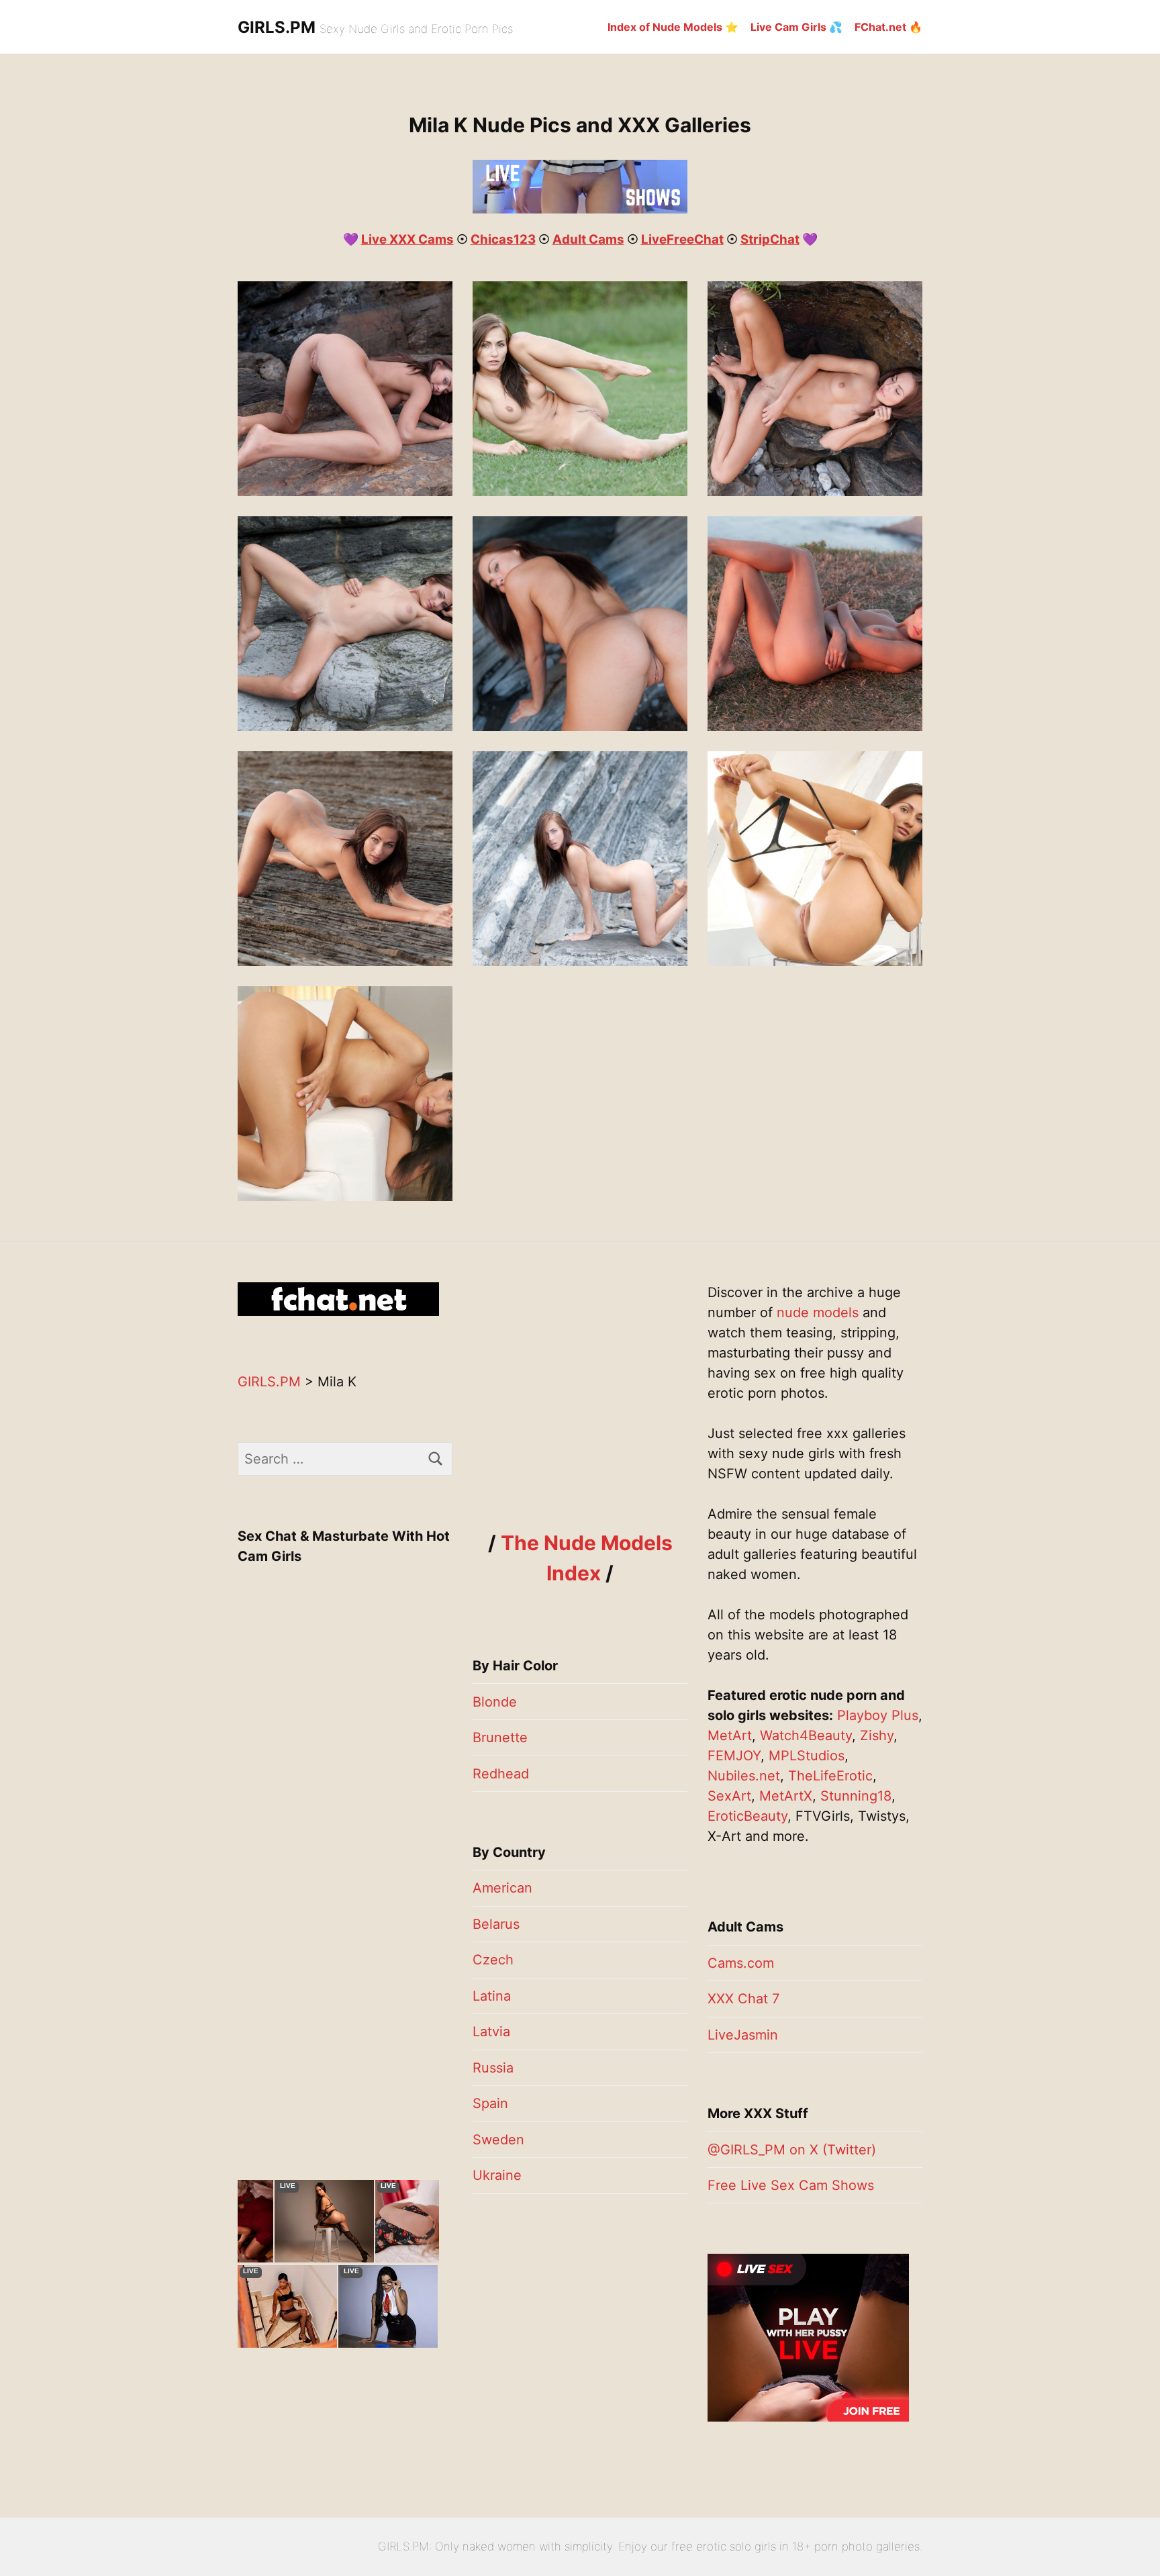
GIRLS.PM (277, 27)
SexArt (729, 1796)
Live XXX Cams (407, 239)
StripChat (770, 239)
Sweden (498, 2140)
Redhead (501, 1774)
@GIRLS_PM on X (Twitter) (792, 2150)
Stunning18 (856, 1796)
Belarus (496, 1924)
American (502, 1888)
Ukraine (497, 2175)
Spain (490, 2103)
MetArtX (786, 1796)
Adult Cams (588, 239)
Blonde (495, 1702)
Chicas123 (503, 239)
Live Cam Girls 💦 (796, 27)
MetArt (730, 1735)
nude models (818, 1313)
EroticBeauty (747, 1816)
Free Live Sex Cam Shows (791, 2185)
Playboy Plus (878, 1715)
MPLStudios (807, 1756)
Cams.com (741, 1963)
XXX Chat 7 (743, 1999)
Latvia (491, 2032)
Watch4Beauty (806, 1735)
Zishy (877, 1735)
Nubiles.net (744, 1776)
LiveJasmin (743, 2035)
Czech (493, 1960)
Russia (493, 2068)
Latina (492, 1996)
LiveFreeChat (682, 239)
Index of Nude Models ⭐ (673, 27)
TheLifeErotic (830, 1776)
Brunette (500, 1737)
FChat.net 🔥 (888, 27)
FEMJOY (734, 1756)
